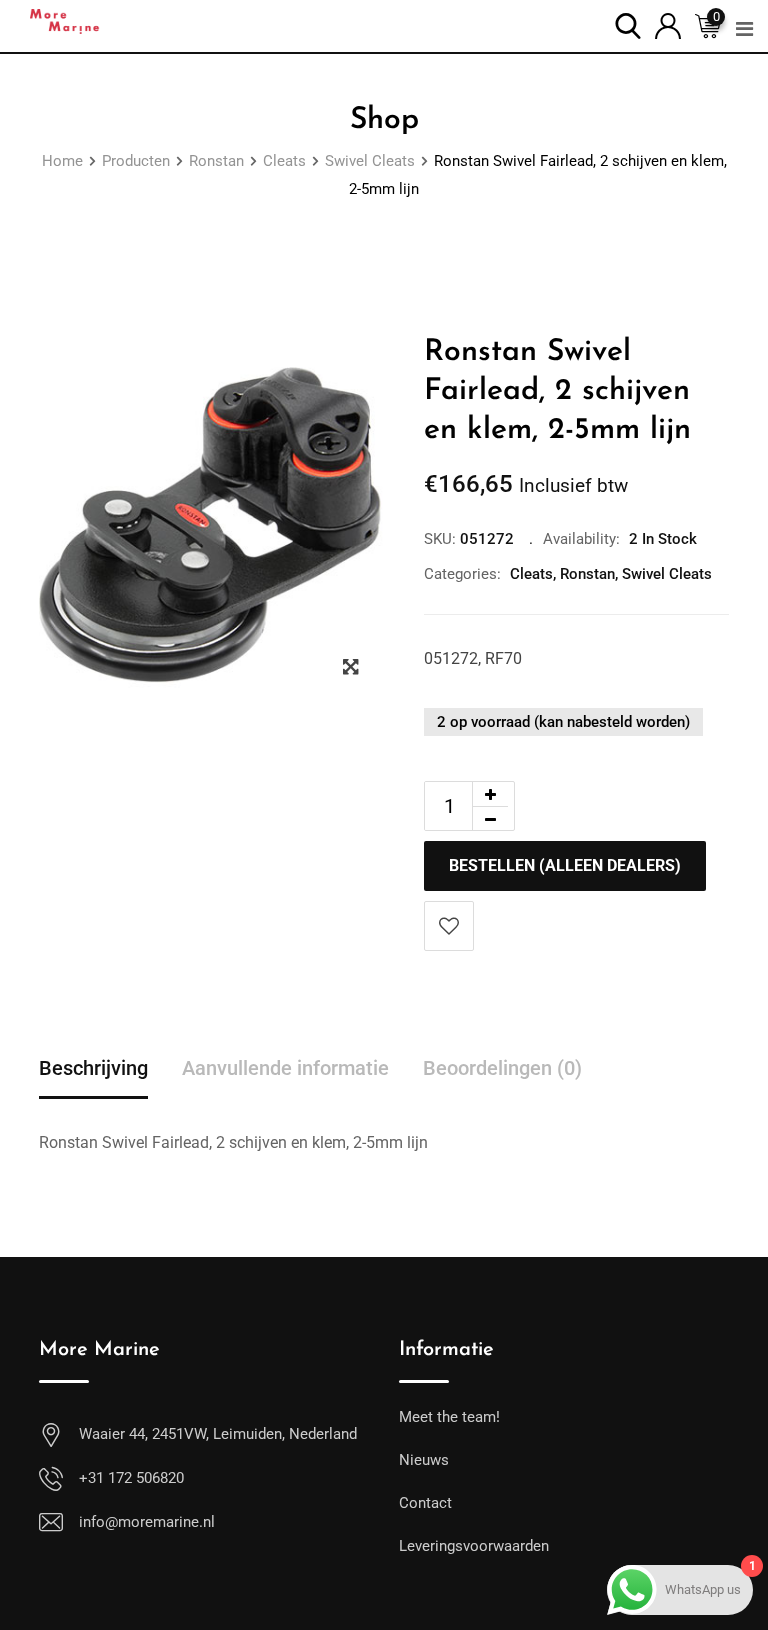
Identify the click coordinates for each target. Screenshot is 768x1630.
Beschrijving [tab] (93, 1068)
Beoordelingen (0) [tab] (502, 1068)
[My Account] (668, 24)
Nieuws (424, 1460)
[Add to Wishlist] (449, 926)
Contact (425, 1503)
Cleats (531, 574)
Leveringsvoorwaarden (474, 1546)
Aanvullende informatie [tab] (285, 1068)
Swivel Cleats (667, 574)
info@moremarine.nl (147, 1522)
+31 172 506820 (131, 1478)
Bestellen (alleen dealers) (565, 865)
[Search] (628, 24)
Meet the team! (449, 1417)
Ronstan (587, 574)
